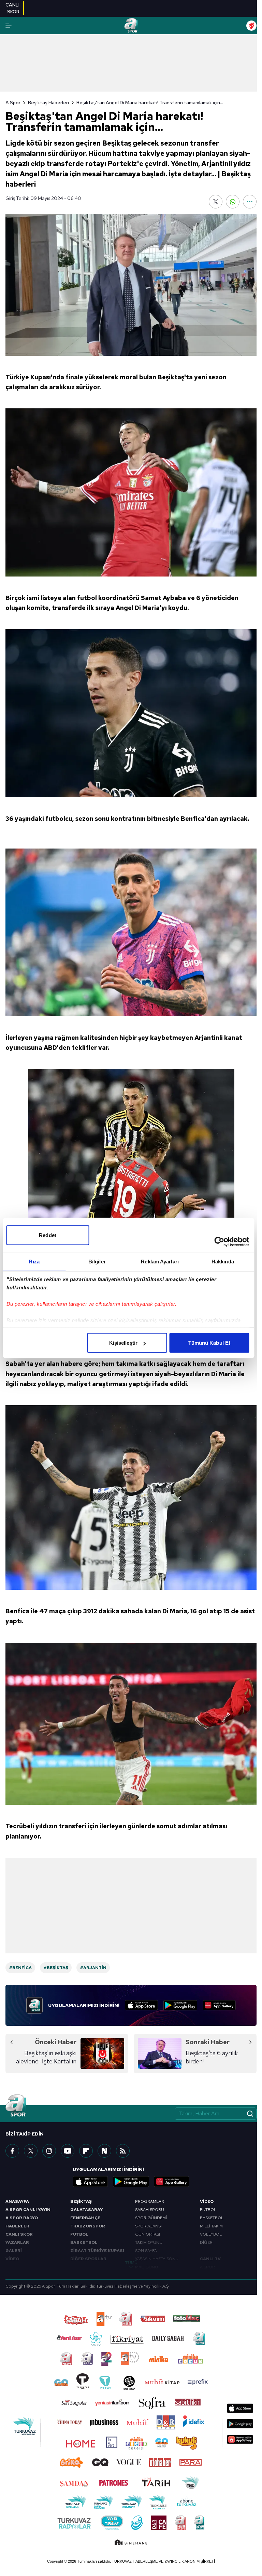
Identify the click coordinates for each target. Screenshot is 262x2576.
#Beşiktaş (56, 1968)
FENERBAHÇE (85, 2218)
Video (207, 2201)
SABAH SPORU (150, 2210)
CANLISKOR (12, 8)
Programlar (150, 2201)
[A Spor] (131, 26)
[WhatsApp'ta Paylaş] (233, 202)
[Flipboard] (86, 2151)
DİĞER (206, 2242)
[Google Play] (180, 2005)
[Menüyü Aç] (9, 26)
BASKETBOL (84, 2242)
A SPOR (207, 2267)
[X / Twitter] (31, 2151)
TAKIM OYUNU (149, 2242)
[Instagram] (49, 2151)
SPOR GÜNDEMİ (151, 2218)
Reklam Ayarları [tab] (160, 1262)
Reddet (48, 1235)
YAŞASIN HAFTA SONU (157, 2259)
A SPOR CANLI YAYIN (28, 2210)
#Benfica (20, 1968)
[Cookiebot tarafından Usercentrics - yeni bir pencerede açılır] (219, 1242)
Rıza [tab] (34, 1262)
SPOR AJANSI (148, 2226)
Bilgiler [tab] (97, 1262)
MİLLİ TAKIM (211, 2226)
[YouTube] (68, 2151)
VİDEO (12, 2259)
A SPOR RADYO (22, 2218)
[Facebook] (12, 2151)
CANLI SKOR (19, 2234)
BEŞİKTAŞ (81, 2201)
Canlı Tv (210, 2259)
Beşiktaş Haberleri (48, 103)
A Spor (13, 103)
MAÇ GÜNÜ (147, 2267)
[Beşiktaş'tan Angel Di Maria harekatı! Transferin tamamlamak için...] (131, 285)
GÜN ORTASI (148, 2234)
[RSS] (123, 2151)
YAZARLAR (17, 2242)
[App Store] (141, 2005)
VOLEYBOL (211, 2234)
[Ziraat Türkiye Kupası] (251, 26)
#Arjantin (93, 1968)
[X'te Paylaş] (216, 202)
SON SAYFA (146, 2251)
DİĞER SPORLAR (88, 2259)
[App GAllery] (219, 2005)
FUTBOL (79, 2234)
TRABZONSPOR (88, 2226)
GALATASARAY (86, 2210)
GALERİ (14, 2251)
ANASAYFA (17, 2201)
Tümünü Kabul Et (209, 1343)
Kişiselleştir (123, 1343)
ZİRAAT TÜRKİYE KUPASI (97, 2251)
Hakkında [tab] (223, 1262)
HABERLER (17, 2226)
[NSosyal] (104, 2151)
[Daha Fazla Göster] (250, 202)
